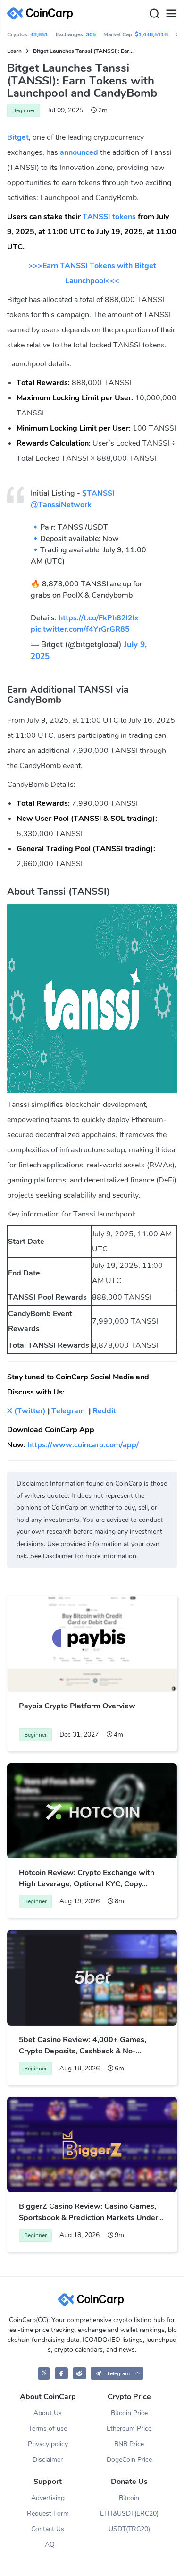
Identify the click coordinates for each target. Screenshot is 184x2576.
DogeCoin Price (129, 2460)
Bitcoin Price (129, 2413)
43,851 (39, 34)
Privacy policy (48, 2444)
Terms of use (48, 2428)
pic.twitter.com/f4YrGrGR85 (80, 629)
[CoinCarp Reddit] (79, 2373)
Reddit (104, 1411)
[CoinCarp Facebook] (62, 2373)
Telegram (67, 1411)
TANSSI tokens (109, 217)
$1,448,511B (151, 34)
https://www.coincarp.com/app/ (83, 1445)
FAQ (48, 2545)
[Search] (154, 14)
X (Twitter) (26, 1411)
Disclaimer (48, 2460)
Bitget (18, 137)
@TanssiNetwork (61, 505)
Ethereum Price (129, 2428)
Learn (14, 51)
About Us (48, 2413)
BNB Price (129, 2444)
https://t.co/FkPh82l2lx (99, 618)
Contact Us (48, 2529)
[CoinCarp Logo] (42, 13)
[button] (117, 2373)
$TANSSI (98, 493)
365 (91, 34)
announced (79, 152)
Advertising (48, 2498)
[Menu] (171, 14)
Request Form (48, 2513)
